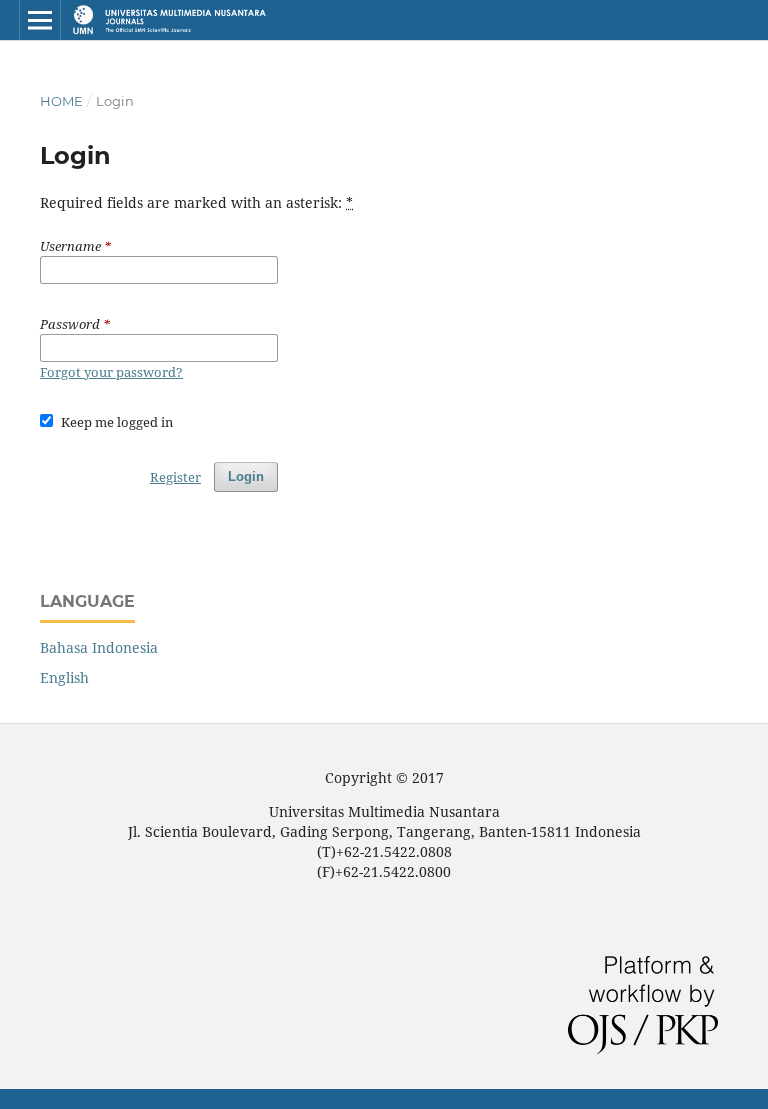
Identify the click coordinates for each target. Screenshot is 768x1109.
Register (175, 477)
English (64, 677)
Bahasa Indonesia (99, 647)
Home (61, 101)
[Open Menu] (40, 20)
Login (246, 476)
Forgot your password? (111, 372)
